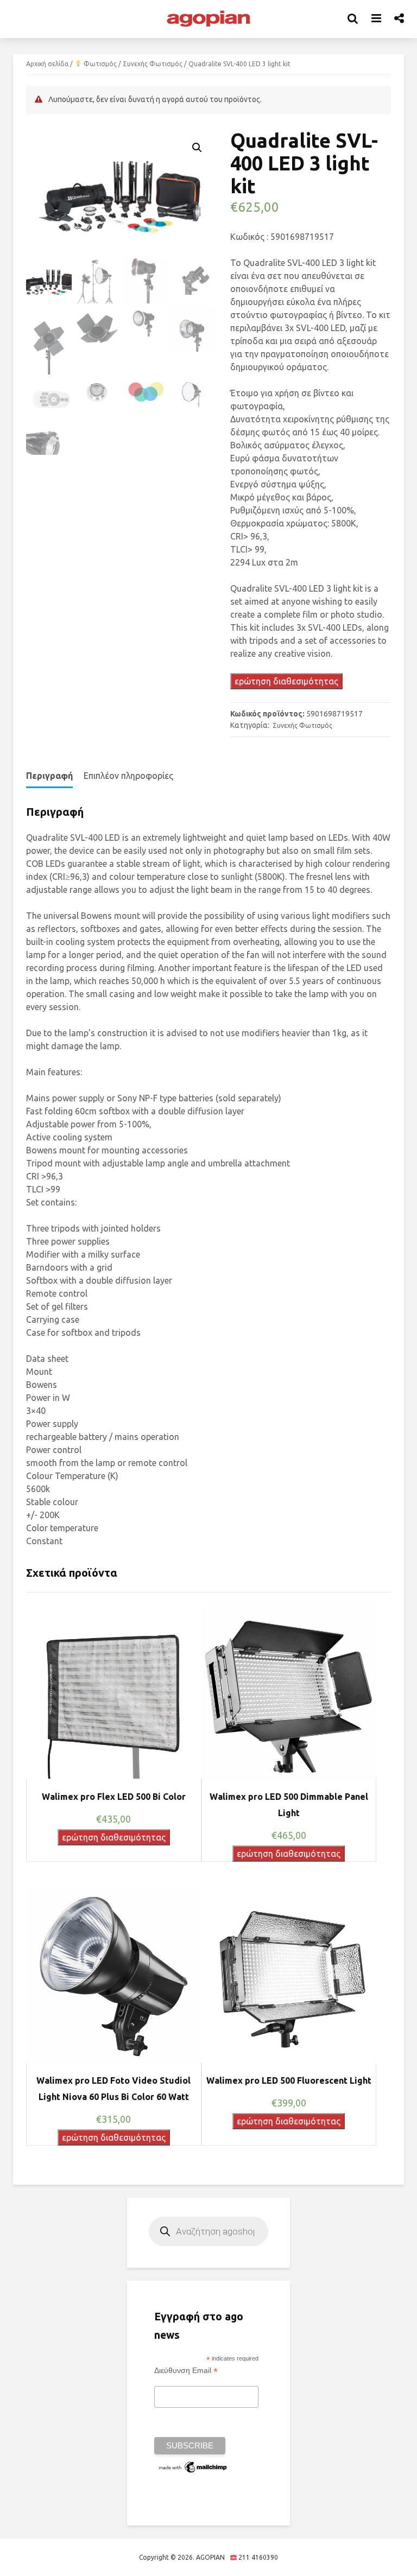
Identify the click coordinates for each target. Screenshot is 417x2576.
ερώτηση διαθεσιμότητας (286, 681)
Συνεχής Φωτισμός (153, 64)
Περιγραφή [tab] (49, 776)
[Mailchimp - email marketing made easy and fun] (193, 2466)
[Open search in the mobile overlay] (208, 2231)
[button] (197, 148)
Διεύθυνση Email (186, 2371)
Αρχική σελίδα (47, 64)
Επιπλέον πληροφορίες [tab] (128, 776)
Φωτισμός (99, 64)
